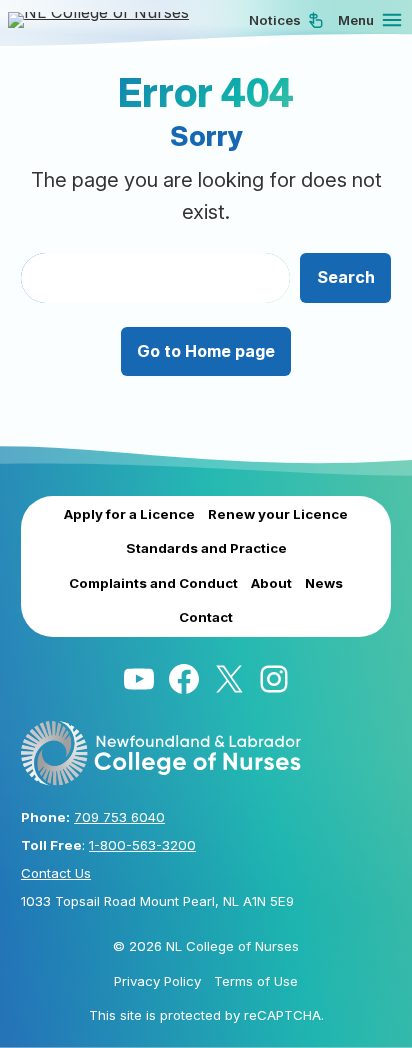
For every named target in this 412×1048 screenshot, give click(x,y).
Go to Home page (206, 351)
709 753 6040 (119, 817)
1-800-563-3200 (142, 845)
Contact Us (56, 873)
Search (346, 277)
